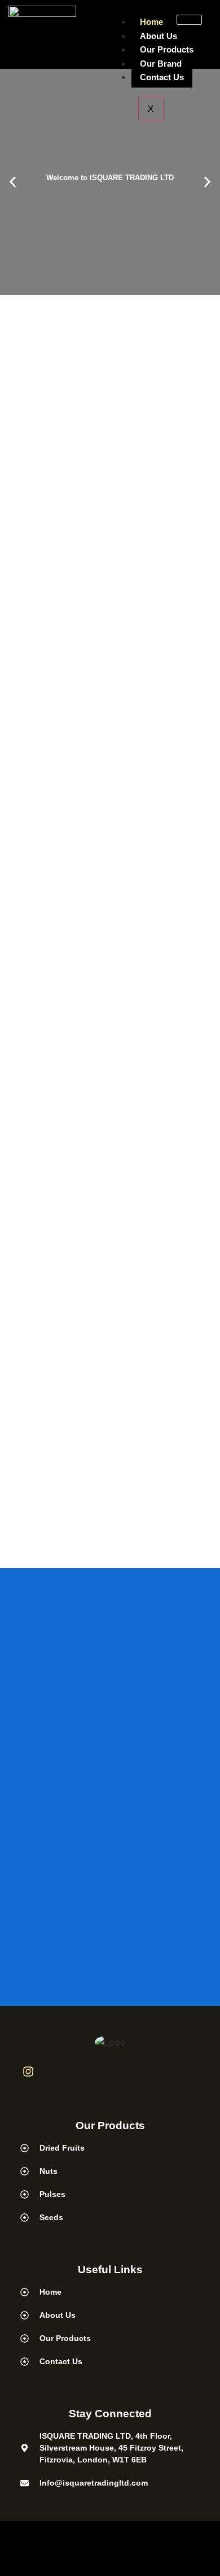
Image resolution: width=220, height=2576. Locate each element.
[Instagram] (28, 2072)
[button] (13, 182)
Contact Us (162, 77)
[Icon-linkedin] (57, 2072)
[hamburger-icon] (189, 20)
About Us (159, 36)
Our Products (167, 49)
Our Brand (161, 64)
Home (151, 22)
